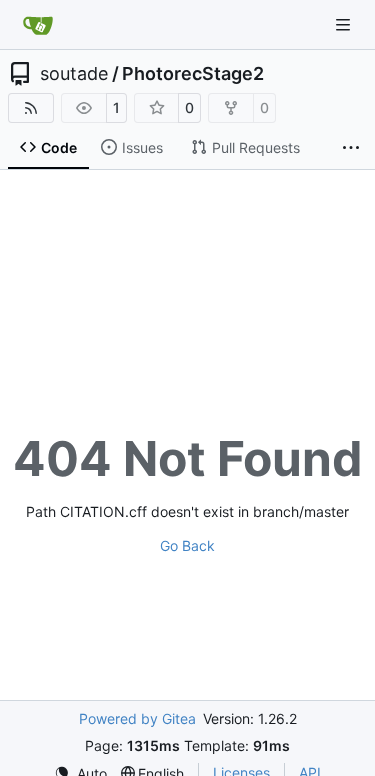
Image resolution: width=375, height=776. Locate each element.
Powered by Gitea (137, 718)
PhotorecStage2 (193, 74)
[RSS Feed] (31, 108)
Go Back (187, 545)
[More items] (351, 148)
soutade (74, 74)
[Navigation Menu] (345, 24)
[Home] (38, 25)
